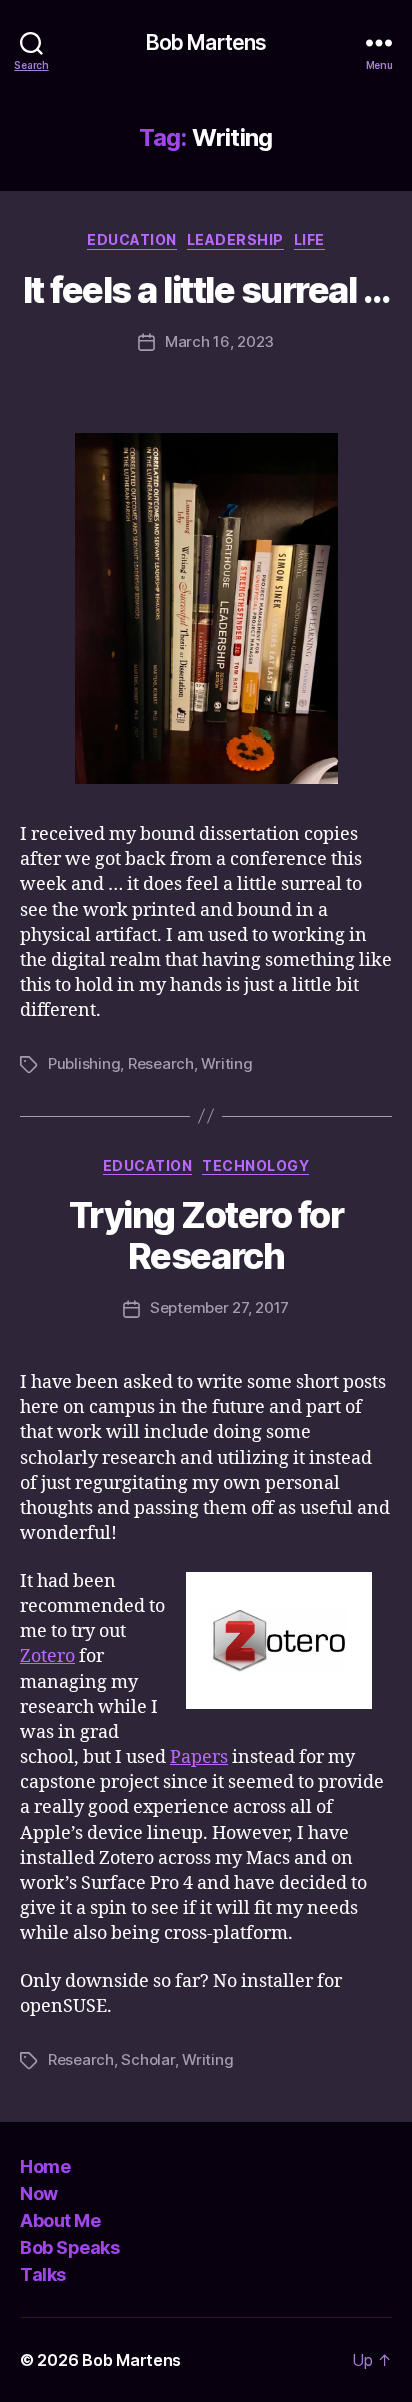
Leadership (235, 239)
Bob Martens (206, 42)
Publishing (84, 1063)
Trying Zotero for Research (206, 1235)
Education (132, 239)
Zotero (47, 1656)
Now (39, 2193)
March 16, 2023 (219, 341)
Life (309, 239)
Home (45, 2166)
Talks (43, 2274)
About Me (60, 2220)
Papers (199, 1757)
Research (161, 1063)
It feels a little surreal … (206, 290)
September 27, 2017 (219, 1307)
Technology (255, 1165)
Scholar (147, 2059)
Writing (226, 1063)
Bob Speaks (69, 2247)
